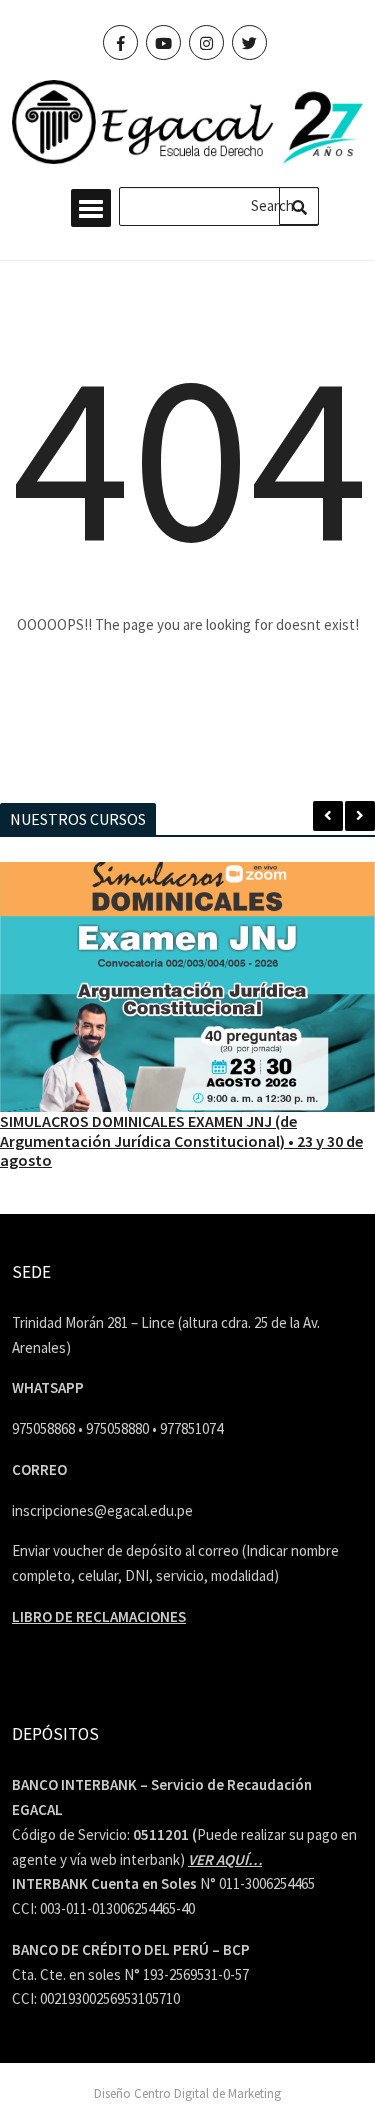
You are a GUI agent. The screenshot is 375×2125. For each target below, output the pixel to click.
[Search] (299, 206)
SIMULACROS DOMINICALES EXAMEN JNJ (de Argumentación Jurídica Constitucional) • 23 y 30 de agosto (181, 1140)
